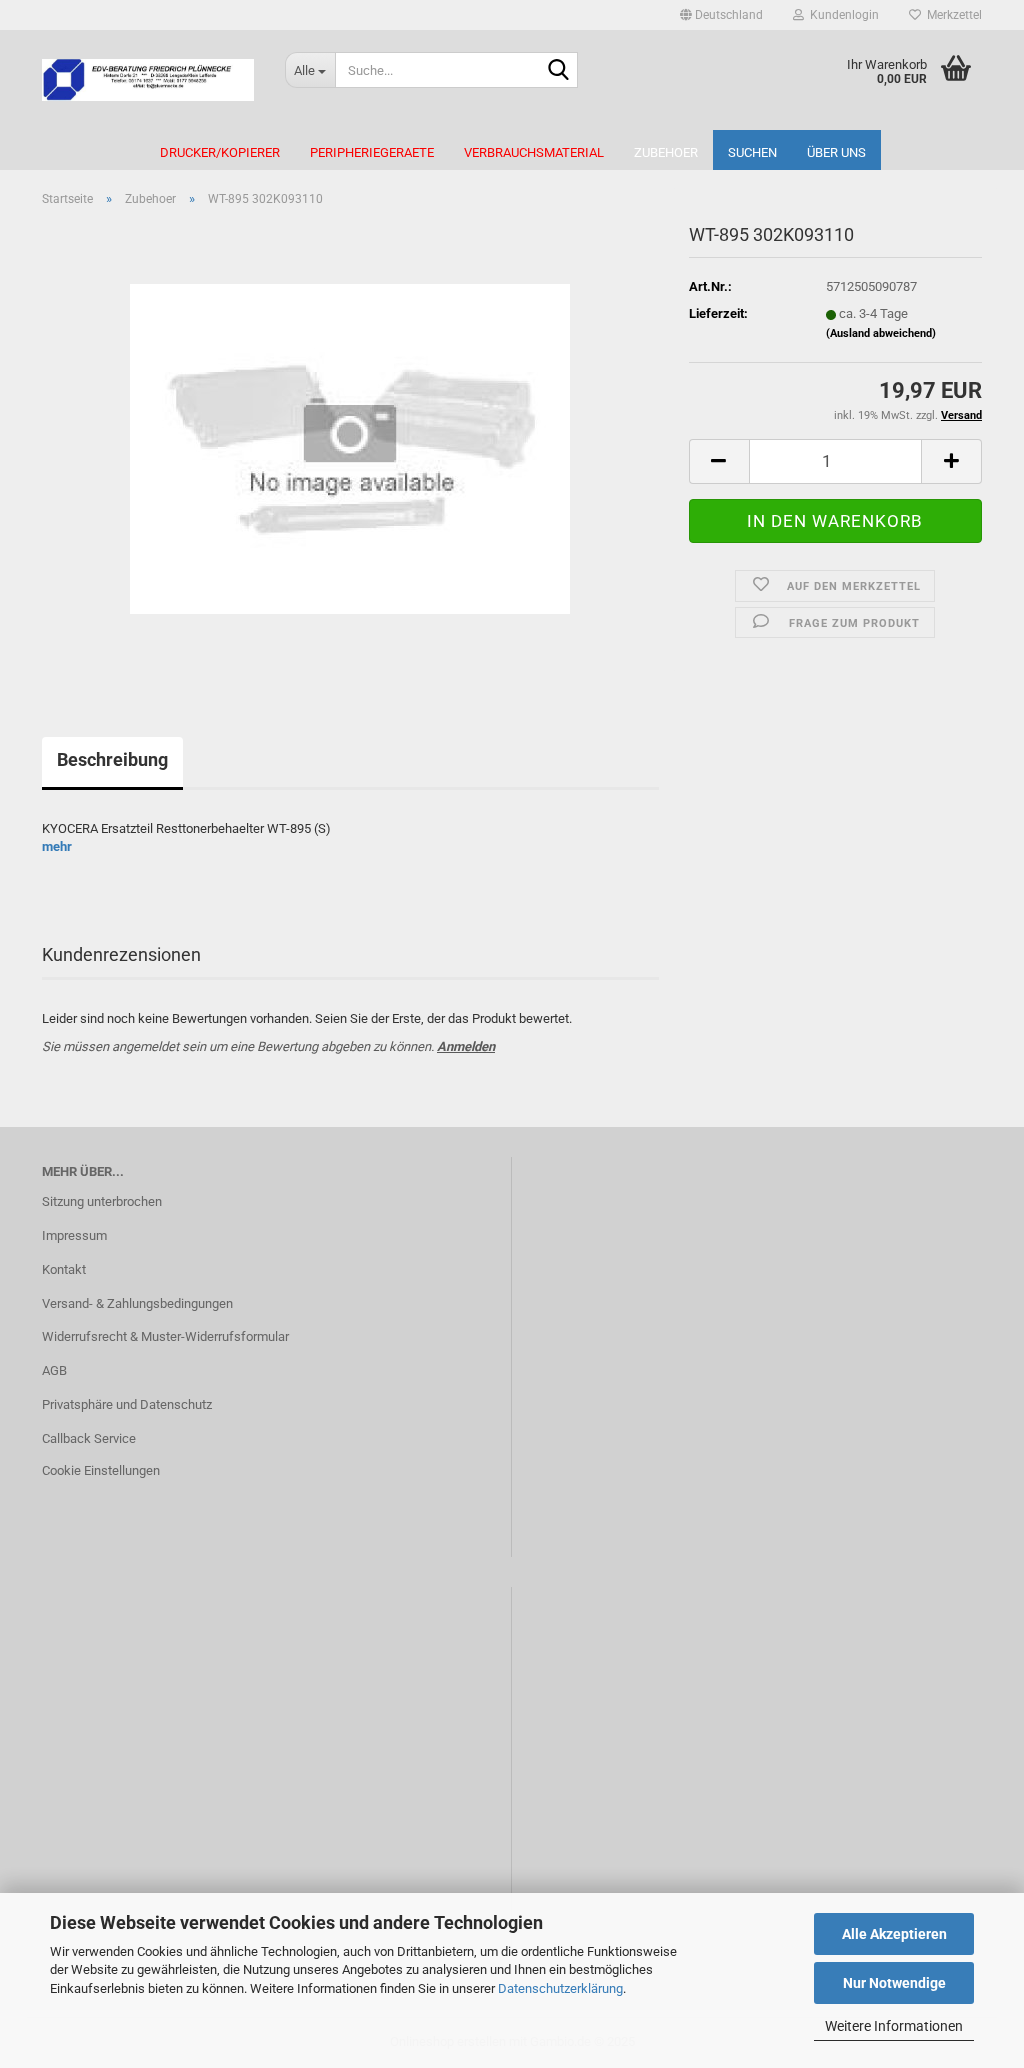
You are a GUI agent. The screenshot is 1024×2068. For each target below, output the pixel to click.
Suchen (752, 152)
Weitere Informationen (894, 2026)
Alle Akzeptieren (894, 1934)
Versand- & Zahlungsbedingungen (137, 1303)
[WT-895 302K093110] (350, 447)
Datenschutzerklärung (560, 1988)
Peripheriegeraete (372, 152)
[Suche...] (559, 71)
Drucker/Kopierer (220, 152)
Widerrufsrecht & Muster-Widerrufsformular (165, 1336)
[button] (721, 15)
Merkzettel (951, 15)
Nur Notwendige (894, 1983)
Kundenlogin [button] (841, 15)
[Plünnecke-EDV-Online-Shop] (148, 80)
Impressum (74, 1235)
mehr (57, 846)
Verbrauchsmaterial (534, 152)
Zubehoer (666, 152)
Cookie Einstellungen (101, 1470)
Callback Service (89, 1438)
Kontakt (64, 1269)
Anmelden (466, 1046)
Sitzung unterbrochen (102, 1201)
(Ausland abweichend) (881, 333)
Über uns (836, 152)
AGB (54, 1370)
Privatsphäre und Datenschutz (127, 1404)
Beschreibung (112, 759)
